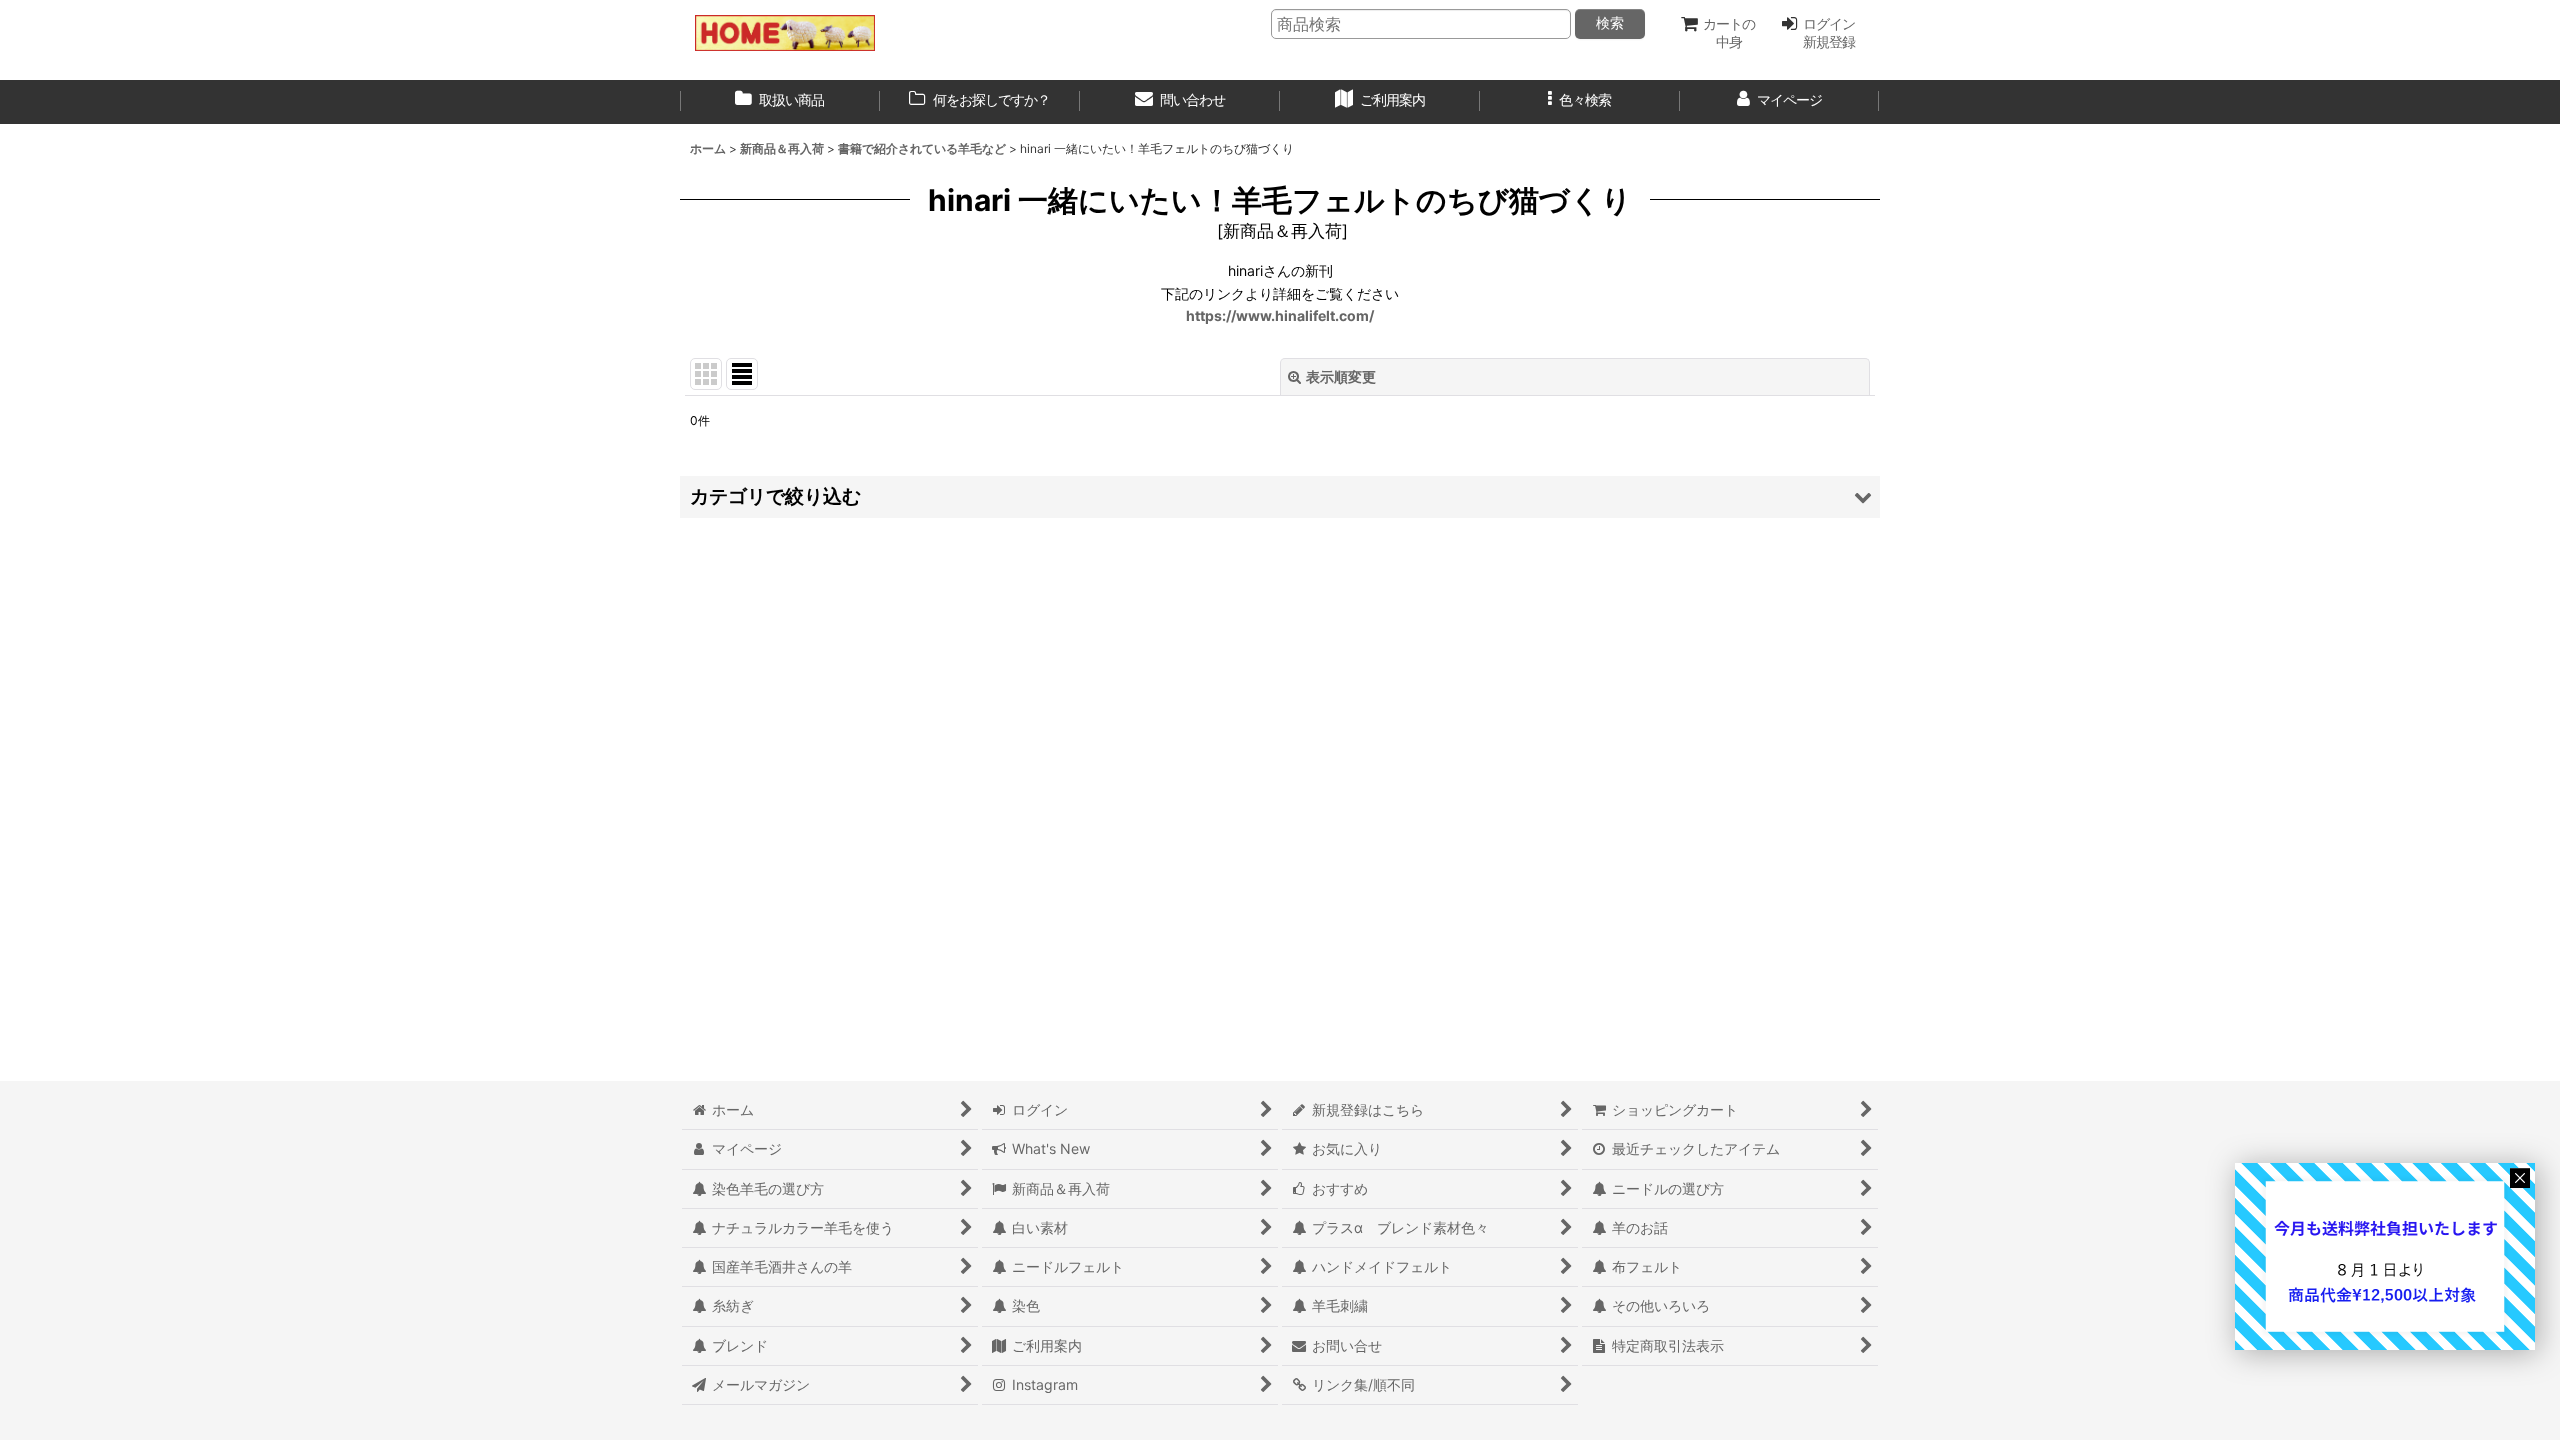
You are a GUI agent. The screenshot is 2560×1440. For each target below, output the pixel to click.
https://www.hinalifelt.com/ (1280, 315)
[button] (1580, 102)
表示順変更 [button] (1341, 376)
